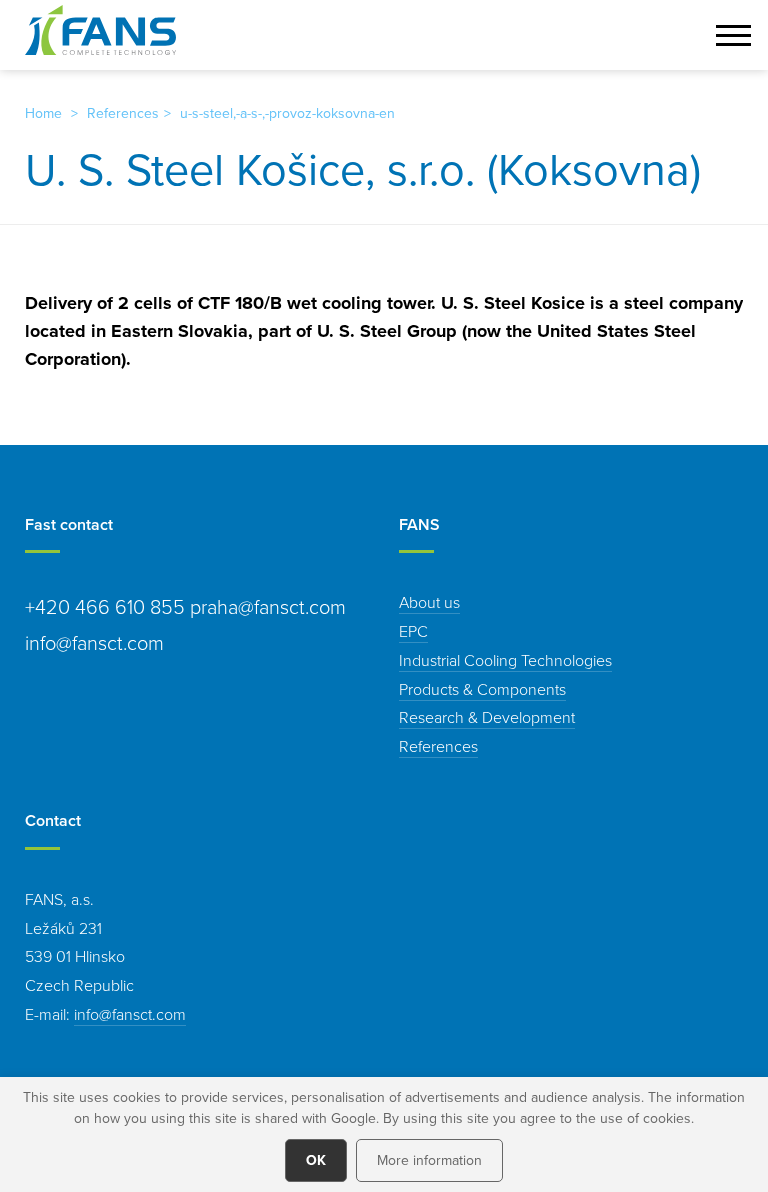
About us (429, 602)
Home (43, 113)
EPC (413, 631)
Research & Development (487, 717)
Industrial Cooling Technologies (505, 660)
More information (429, 1160)
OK (316, 1160)
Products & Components (482, 689)
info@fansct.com (130, 1014)
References (123, 113)
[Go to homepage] (100, 30)
